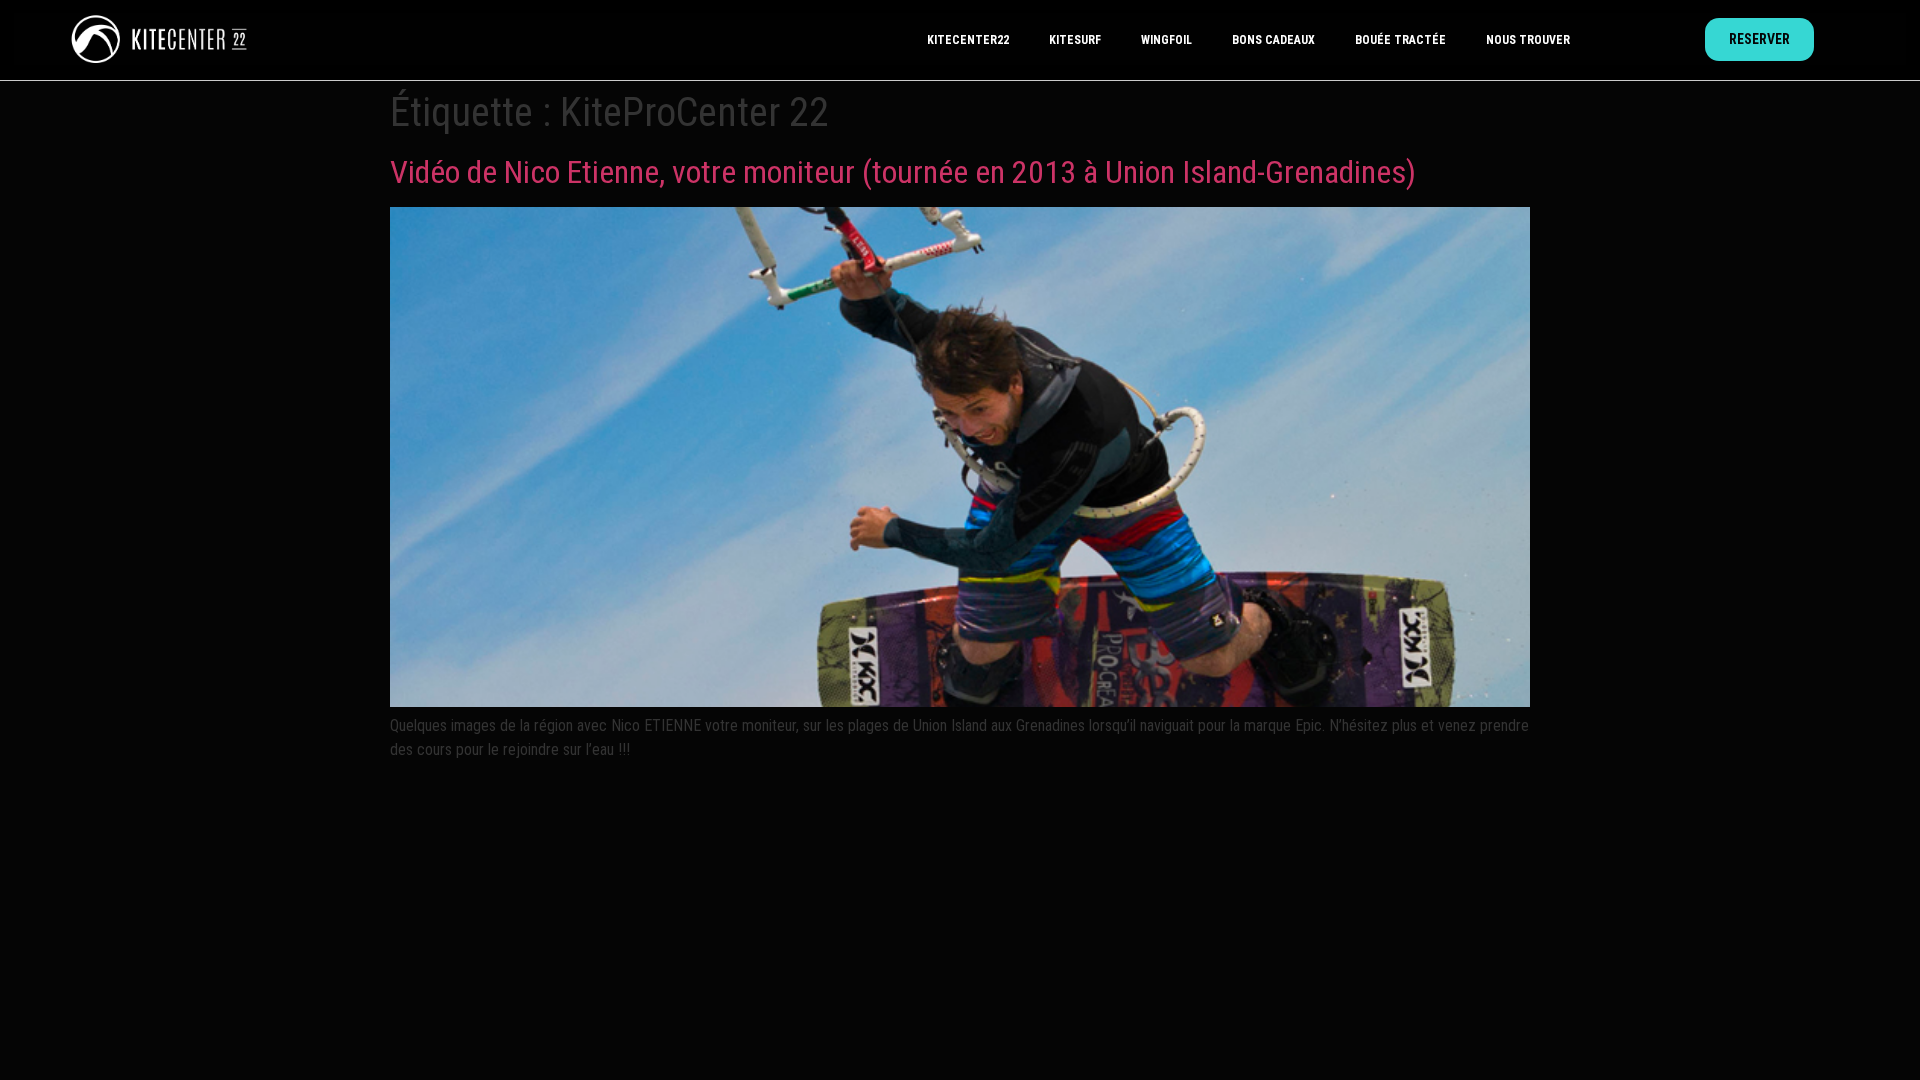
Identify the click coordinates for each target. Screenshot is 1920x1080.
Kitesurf (1075, 40)
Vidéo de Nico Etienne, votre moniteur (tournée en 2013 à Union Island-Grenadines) (903, 172)
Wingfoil (1166, 40)
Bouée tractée (1400, 40)
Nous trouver (1528, 40)
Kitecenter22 (968, 40)
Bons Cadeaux (1273, 40)
